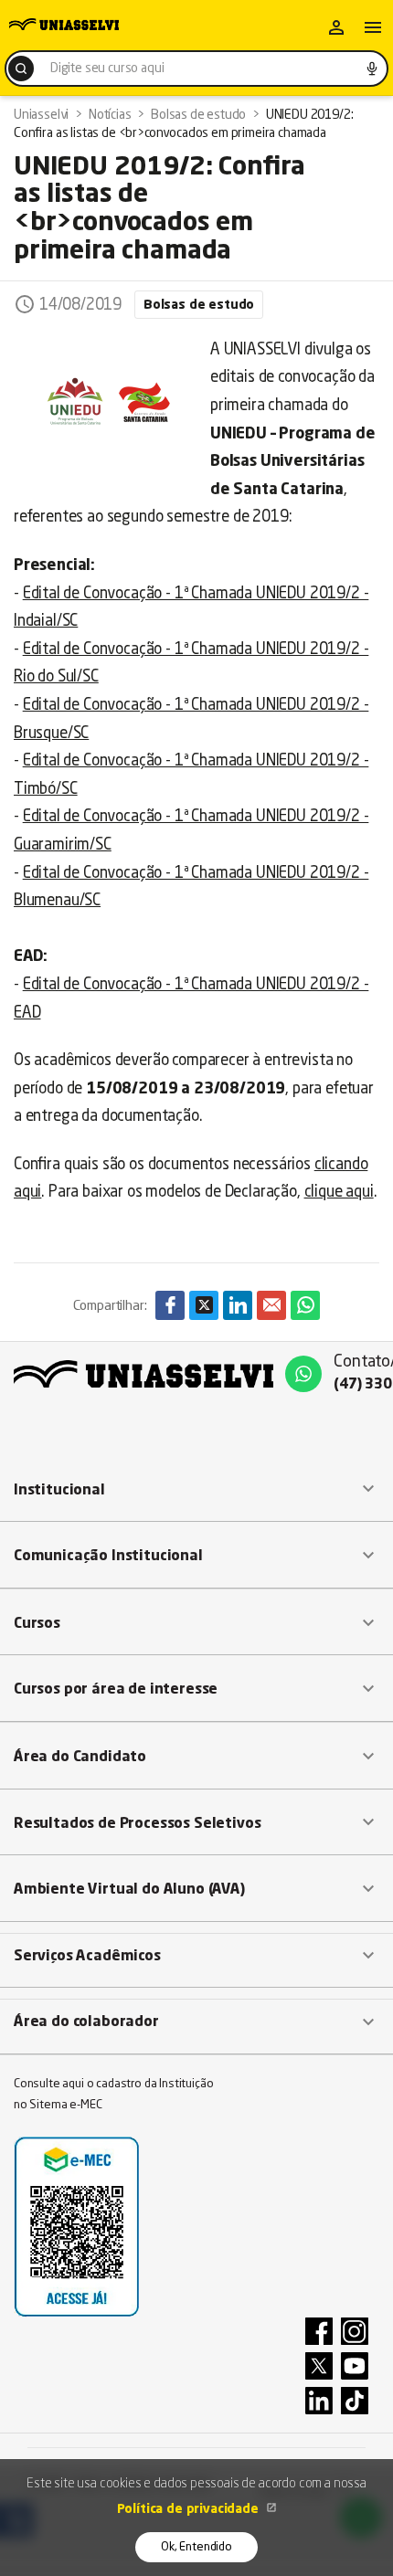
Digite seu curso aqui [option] (107, 69)
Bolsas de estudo (199, 305)
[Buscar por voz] (372, 69)
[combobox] (196, 69)
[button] (196, 1490)
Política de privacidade (190, 2509)
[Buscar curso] (21, 69)
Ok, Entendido (196, 2547)
